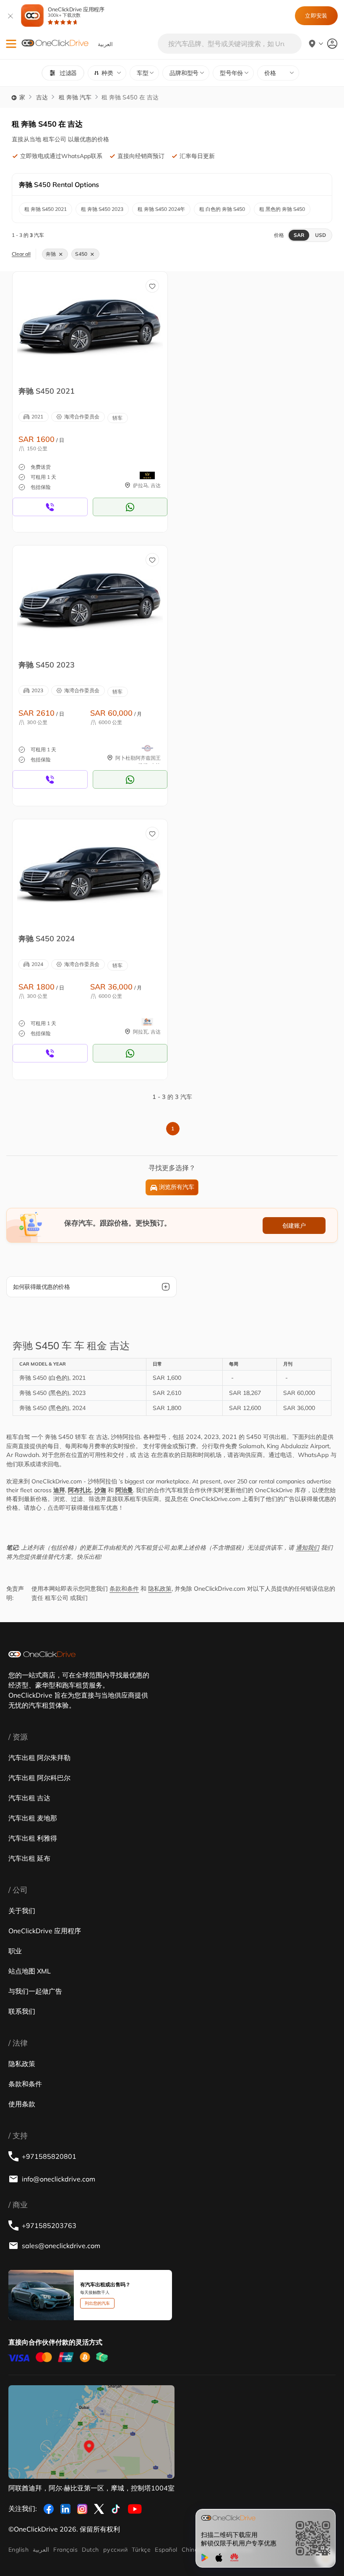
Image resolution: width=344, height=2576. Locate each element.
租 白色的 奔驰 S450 (222, 209)
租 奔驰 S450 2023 (102, 209)
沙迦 (100, 1490)
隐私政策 (160, 1589)
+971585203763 (49, 2225)
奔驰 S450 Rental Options (59, 184)
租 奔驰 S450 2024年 (161, 209)
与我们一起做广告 (35, 1991)
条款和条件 (124, 1589)
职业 (15, 1951)
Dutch (90, 2550)
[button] (11, 44)
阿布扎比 (80, 1490)
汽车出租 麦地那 (33, 1818)
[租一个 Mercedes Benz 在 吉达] (90, 326)
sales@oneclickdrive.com (61, 2246)
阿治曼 (124, 1490)
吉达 (42, 97)
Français (65, 2550)
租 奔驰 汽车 (75, 97)
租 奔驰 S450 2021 (46, 209)
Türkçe (141, 2550)
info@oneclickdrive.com (59, 2179)
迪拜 (59, 1490)
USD (321, 235)
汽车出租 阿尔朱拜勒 (39, 1758)
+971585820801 (49, 2156)
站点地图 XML (30, 1971)
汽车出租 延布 (29, 1858)
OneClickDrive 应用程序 (76, 12)
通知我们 (308, 1548)
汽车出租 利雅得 (33, 1838)
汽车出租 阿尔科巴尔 (39, 1778)
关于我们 (22, 1911)
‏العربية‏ (41, 2550)
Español (166, 2550)
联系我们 (22, 2011)
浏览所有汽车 (177, 1187)
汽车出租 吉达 (29, 1798)
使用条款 (22, 2104)
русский (115, 2550)
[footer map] (91, 2432)
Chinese (193, 2550)
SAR (299, 235)
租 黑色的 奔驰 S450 (282, 209)
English (18, 2550)
